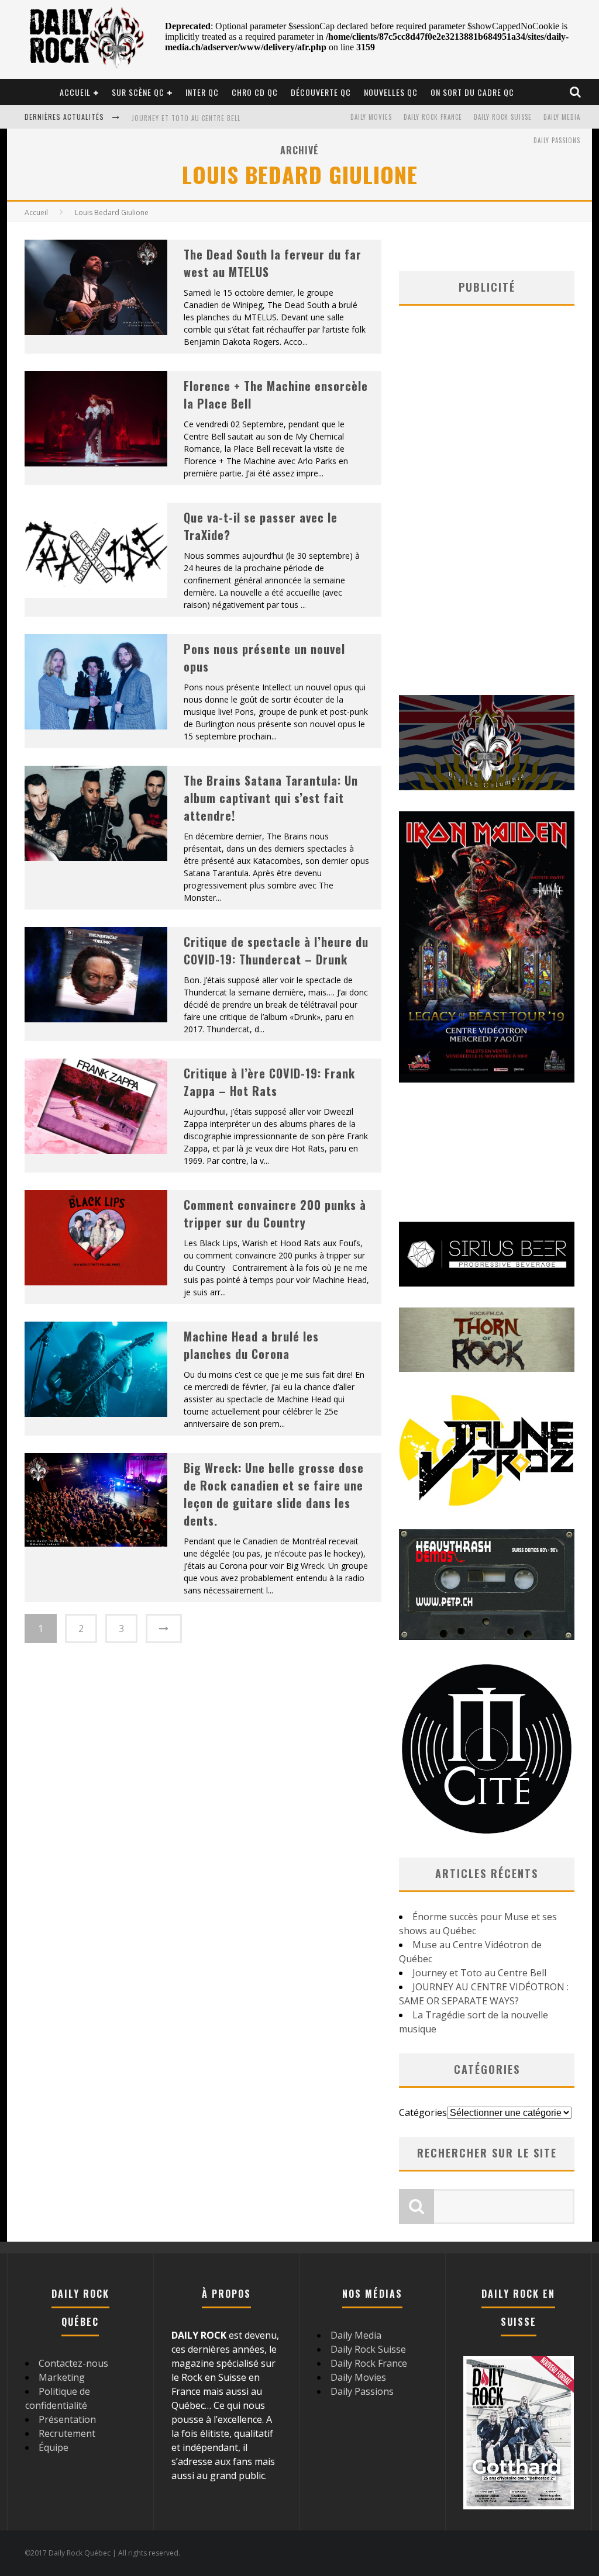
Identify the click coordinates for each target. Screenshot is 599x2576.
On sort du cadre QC (472, 92)
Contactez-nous (73, 2363)
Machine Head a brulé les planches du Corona (251, 1345)
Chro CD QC (255, 92)
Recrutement (67, 2433)
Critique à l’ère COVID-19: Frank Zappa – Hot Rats (269, 1082)
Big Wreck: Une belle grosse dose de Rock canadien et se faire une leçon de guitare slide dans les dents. (274, 1494)
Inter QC (202, 92)
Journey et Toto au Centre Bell (186, 118)
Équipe (54, 2447)
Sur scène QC (138, 92)
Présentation (67, 2419)
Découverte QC (321, 92)
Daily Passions (557, 140)
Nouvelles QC (391, 92)
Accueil (75, 92)
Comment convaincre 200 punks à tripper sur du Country (275, 1213)
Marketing (62, 2377)
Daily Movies (371, 117)
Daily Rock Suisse (503, 117)
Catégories (423, 2112)
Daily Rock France (433, 117)
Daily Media (562, 117)
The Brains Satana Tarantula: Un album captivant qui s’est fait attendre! (271, 798)
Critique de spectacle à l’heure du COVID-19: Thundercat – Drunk (276, 950)
